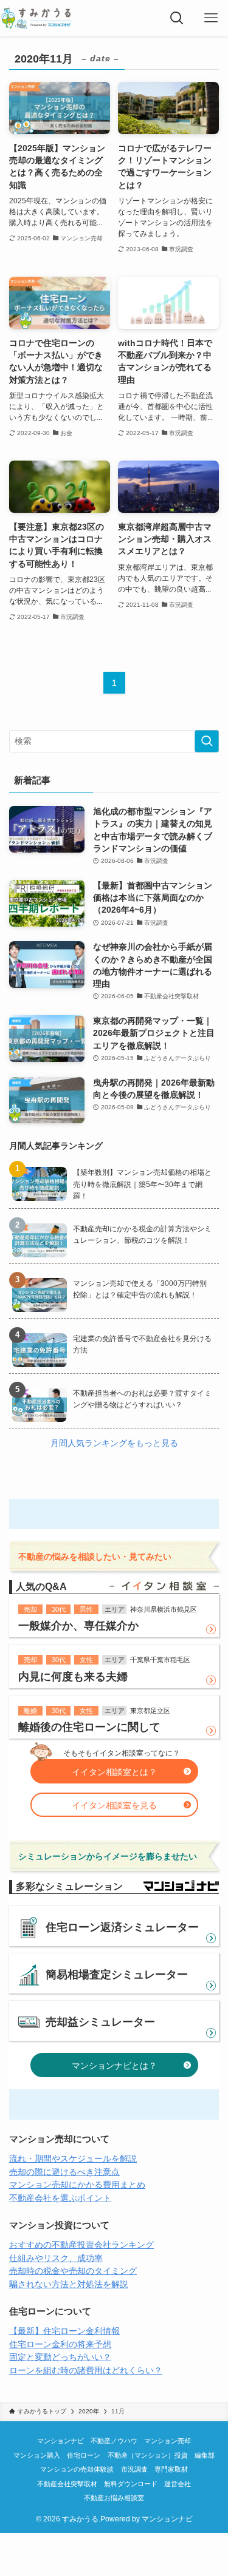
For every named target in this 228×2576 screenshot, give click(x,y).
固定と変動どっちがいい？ (60, 2357)
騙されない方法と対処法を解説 (69, 2284)
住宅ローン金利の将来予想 (60, 2344)
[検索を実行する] (207, 741)
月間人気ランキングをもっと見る (114, 1443)
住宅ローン (84, 2455)
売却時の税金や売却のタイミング (73, 2271)
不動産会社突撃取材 (67, 2484)
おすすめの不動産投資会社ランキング (81, 2245)
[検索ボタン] (177, 18)
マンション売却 (168, 2441)
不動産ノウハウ (114, 2441)
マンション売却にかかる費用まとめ (77, 2185)
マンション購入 (37, 2455)
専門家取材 (171, 2469)
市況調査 (134, 2469)
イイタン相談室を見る (114, 1806)
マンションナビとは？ (114, 2066)
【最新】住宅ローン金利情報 (64, 2331)
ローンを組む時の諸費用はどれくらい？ (86, 2371)
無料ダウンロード (131, 2484)
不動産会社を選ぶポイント (60, 2198)
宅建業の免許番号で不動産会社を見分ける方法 (142, 1344)
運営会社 (178, 2484)
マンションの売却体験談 (77, 2469)
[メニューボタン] (211, 18)
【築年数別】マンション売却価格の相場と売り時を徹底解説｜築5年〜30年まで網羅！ (142, 1184)
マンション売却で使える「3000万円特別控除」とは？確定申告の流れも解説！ (140, 1289)
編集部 (205, 2455)
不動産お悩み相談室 (114, 2498)
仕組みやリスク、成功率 (56, 2258)
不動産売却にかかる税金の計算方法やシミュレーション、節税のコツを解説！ (142, 1235)
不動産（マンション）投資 (148, 2455)
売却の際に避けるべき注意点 (64, 2172)
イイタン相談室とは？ (114, 1772)
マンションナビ (60, 2441)
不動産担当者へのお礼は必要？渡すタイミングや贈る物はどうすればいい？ (142, 1399)
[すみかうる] (36, 18)
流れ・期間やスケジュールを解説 (73, 2159)
